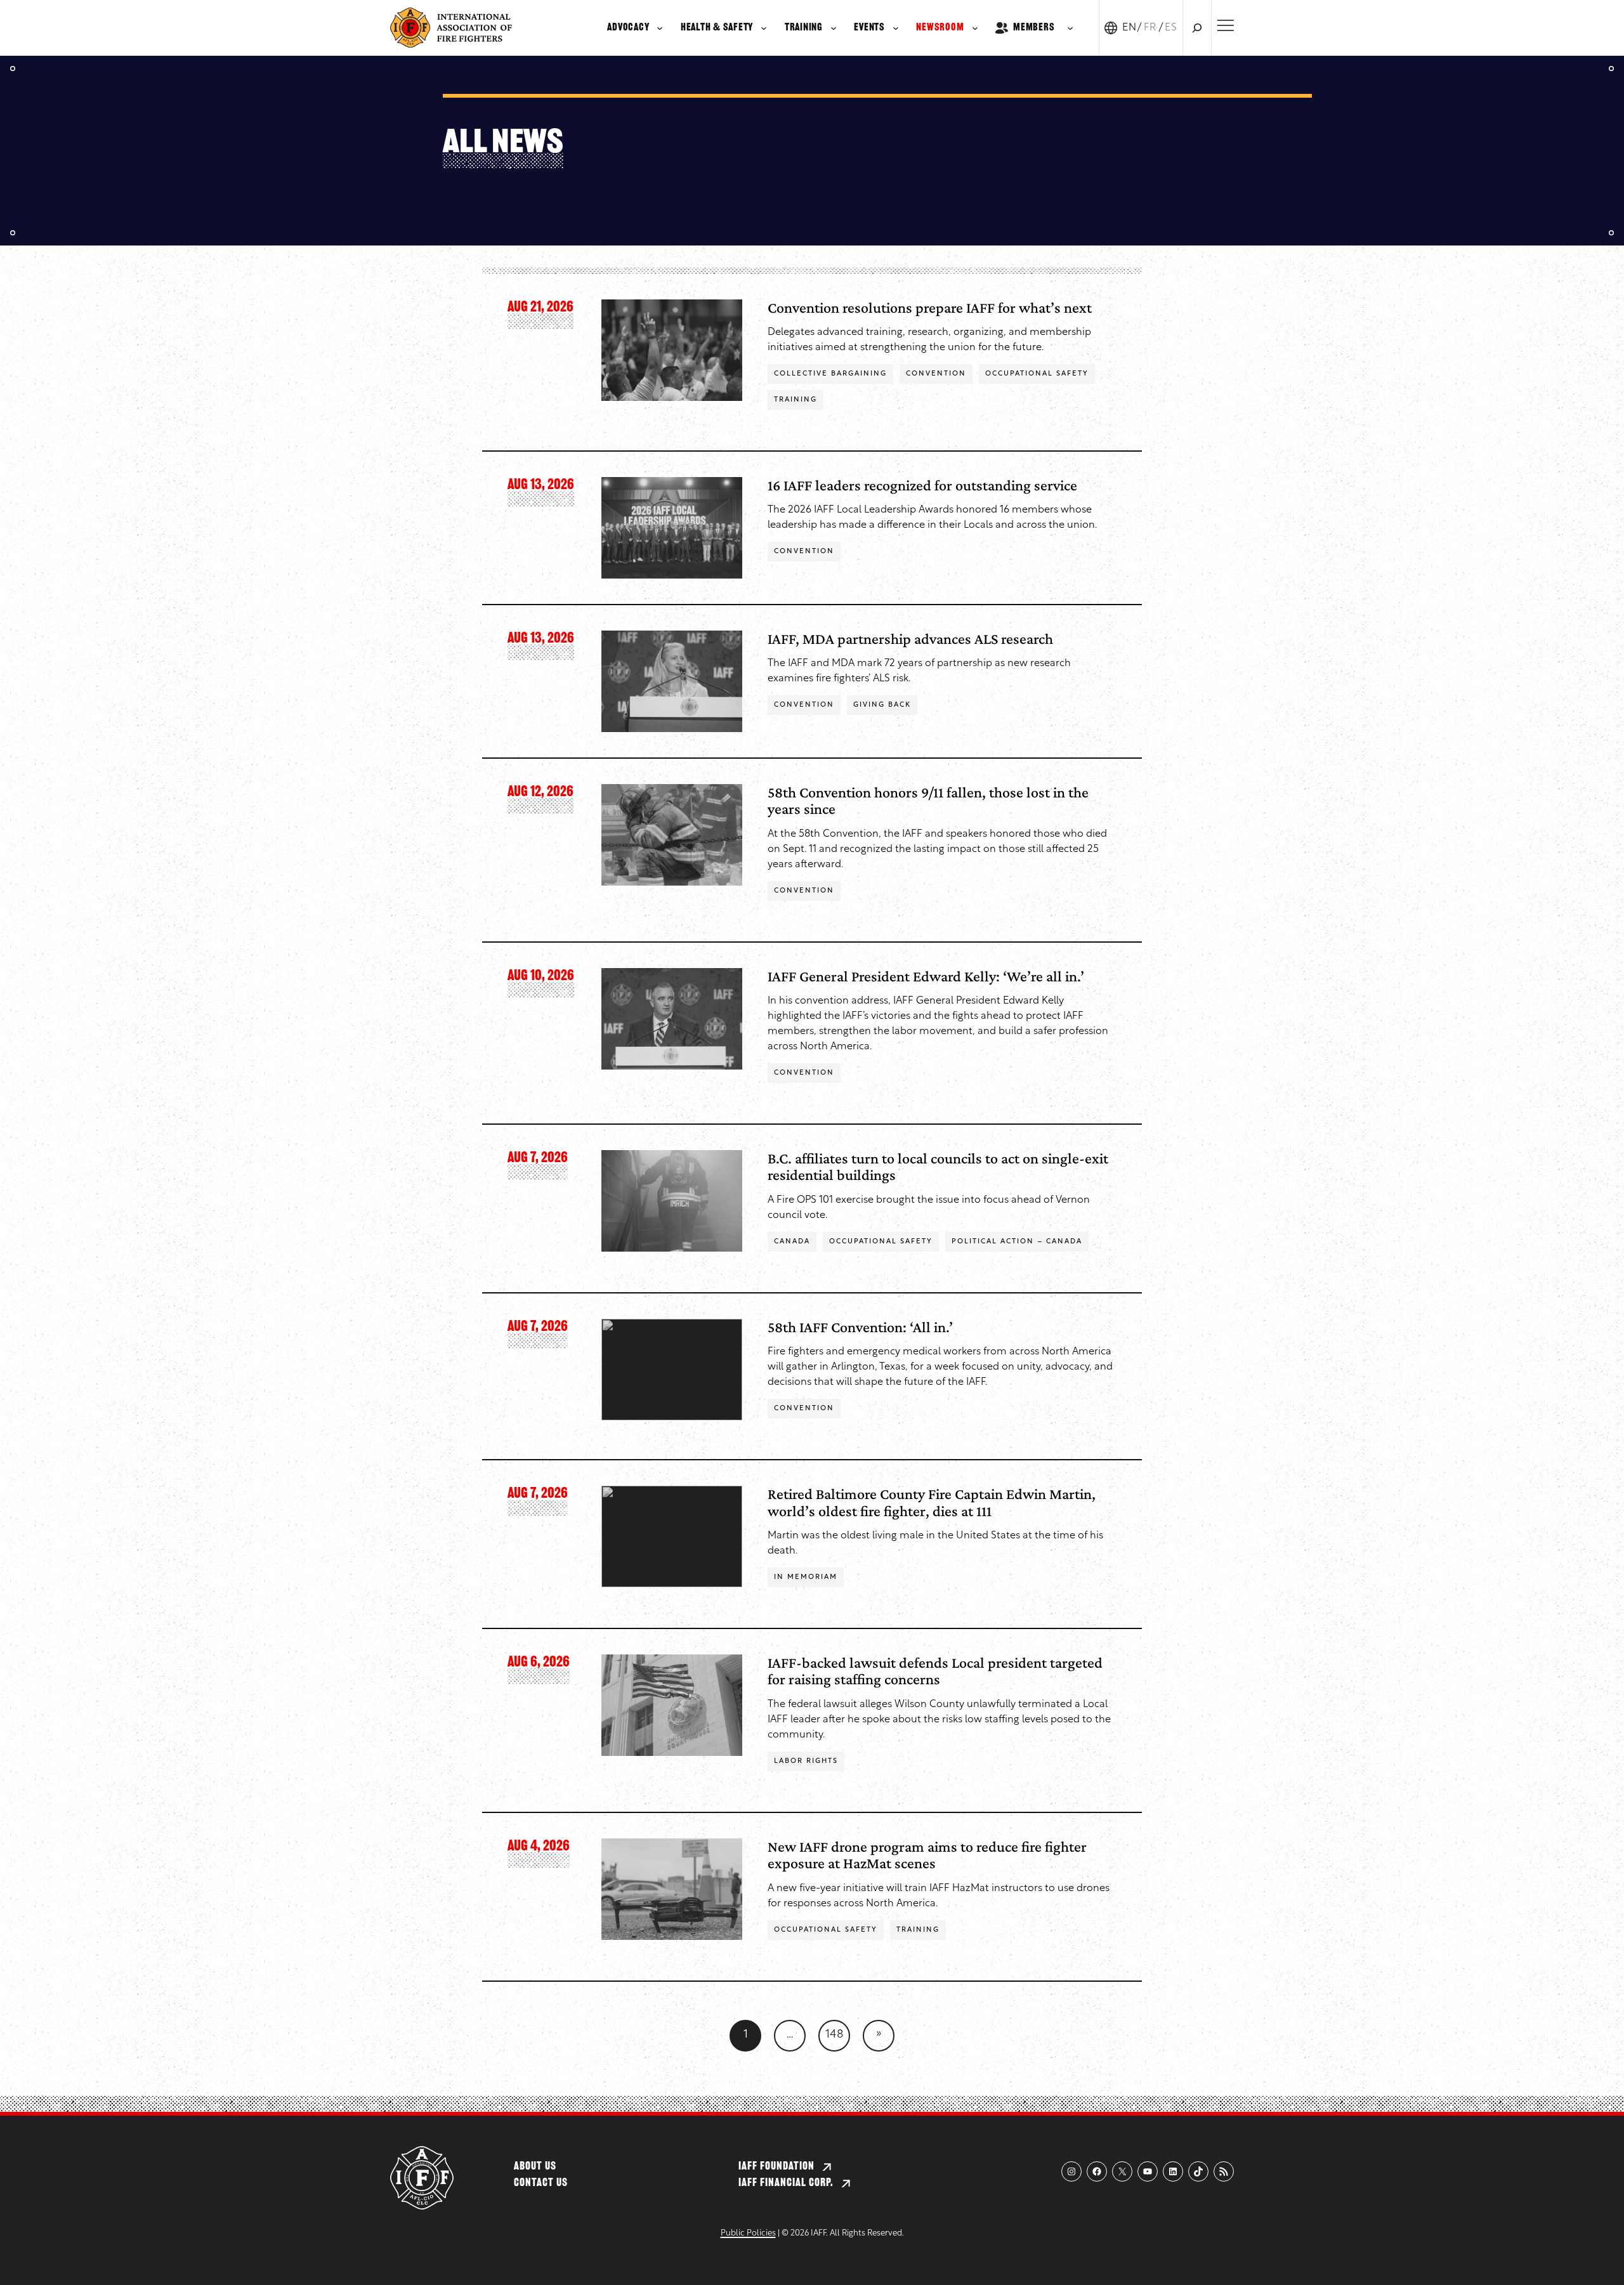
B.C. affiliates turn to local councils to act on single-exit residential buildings (938, 1166)
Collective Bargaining (830, 374)
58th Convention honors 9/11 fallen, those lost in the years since (928, 800)
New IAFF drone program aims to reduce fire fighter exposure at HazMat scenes (927, 1855)
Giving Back (882, 705)
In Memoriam (806, 1577)
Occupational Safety (1037, 374)
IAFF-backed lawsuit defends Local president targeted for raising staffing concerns (935, 1671)
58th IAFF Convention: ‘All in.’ (860, 1327)
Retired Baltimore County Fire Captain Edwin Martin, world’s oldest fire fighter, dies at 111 (932, 1502)
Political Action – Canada (1017, 1242)
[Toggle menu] (1225, 25)
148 (835, 2035)
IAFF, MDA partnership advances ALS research (910, 638)
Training (796, 400)
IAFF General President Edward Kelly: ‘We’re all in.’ (926, 976)
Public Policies (748, 2233)
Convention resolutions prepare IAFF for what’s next (930, 307)
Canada (792, 1242)
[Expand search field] (1197, 28)
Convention (936, 374)
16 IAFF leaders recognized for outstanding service (922, 485)
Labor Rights (806, 1761)
